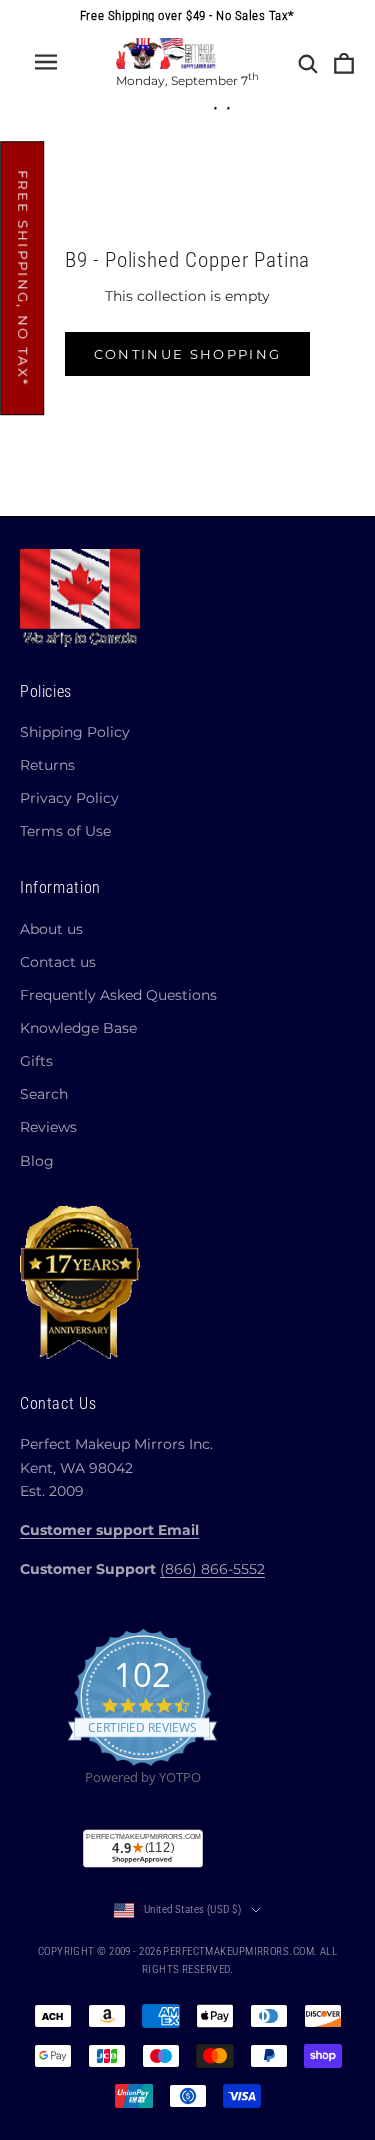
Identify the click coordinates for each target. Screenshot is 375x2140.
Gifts (36, 1061)
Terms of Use (65, 831)
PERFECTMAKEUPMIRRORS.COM (238, 1951)
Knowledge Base (78, 1028)
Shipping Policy (75, 732)
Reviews (48, 1127)
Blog (37, 1161)
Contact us (58, 962)
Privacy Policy (69, 798)
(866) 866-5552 (212, 1569)
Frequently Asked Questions (118, 995)
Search (44, 1094)
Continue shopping (188, 354)
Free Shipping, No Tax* (23, 278)
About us (51, 929)
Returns (47, 765)
